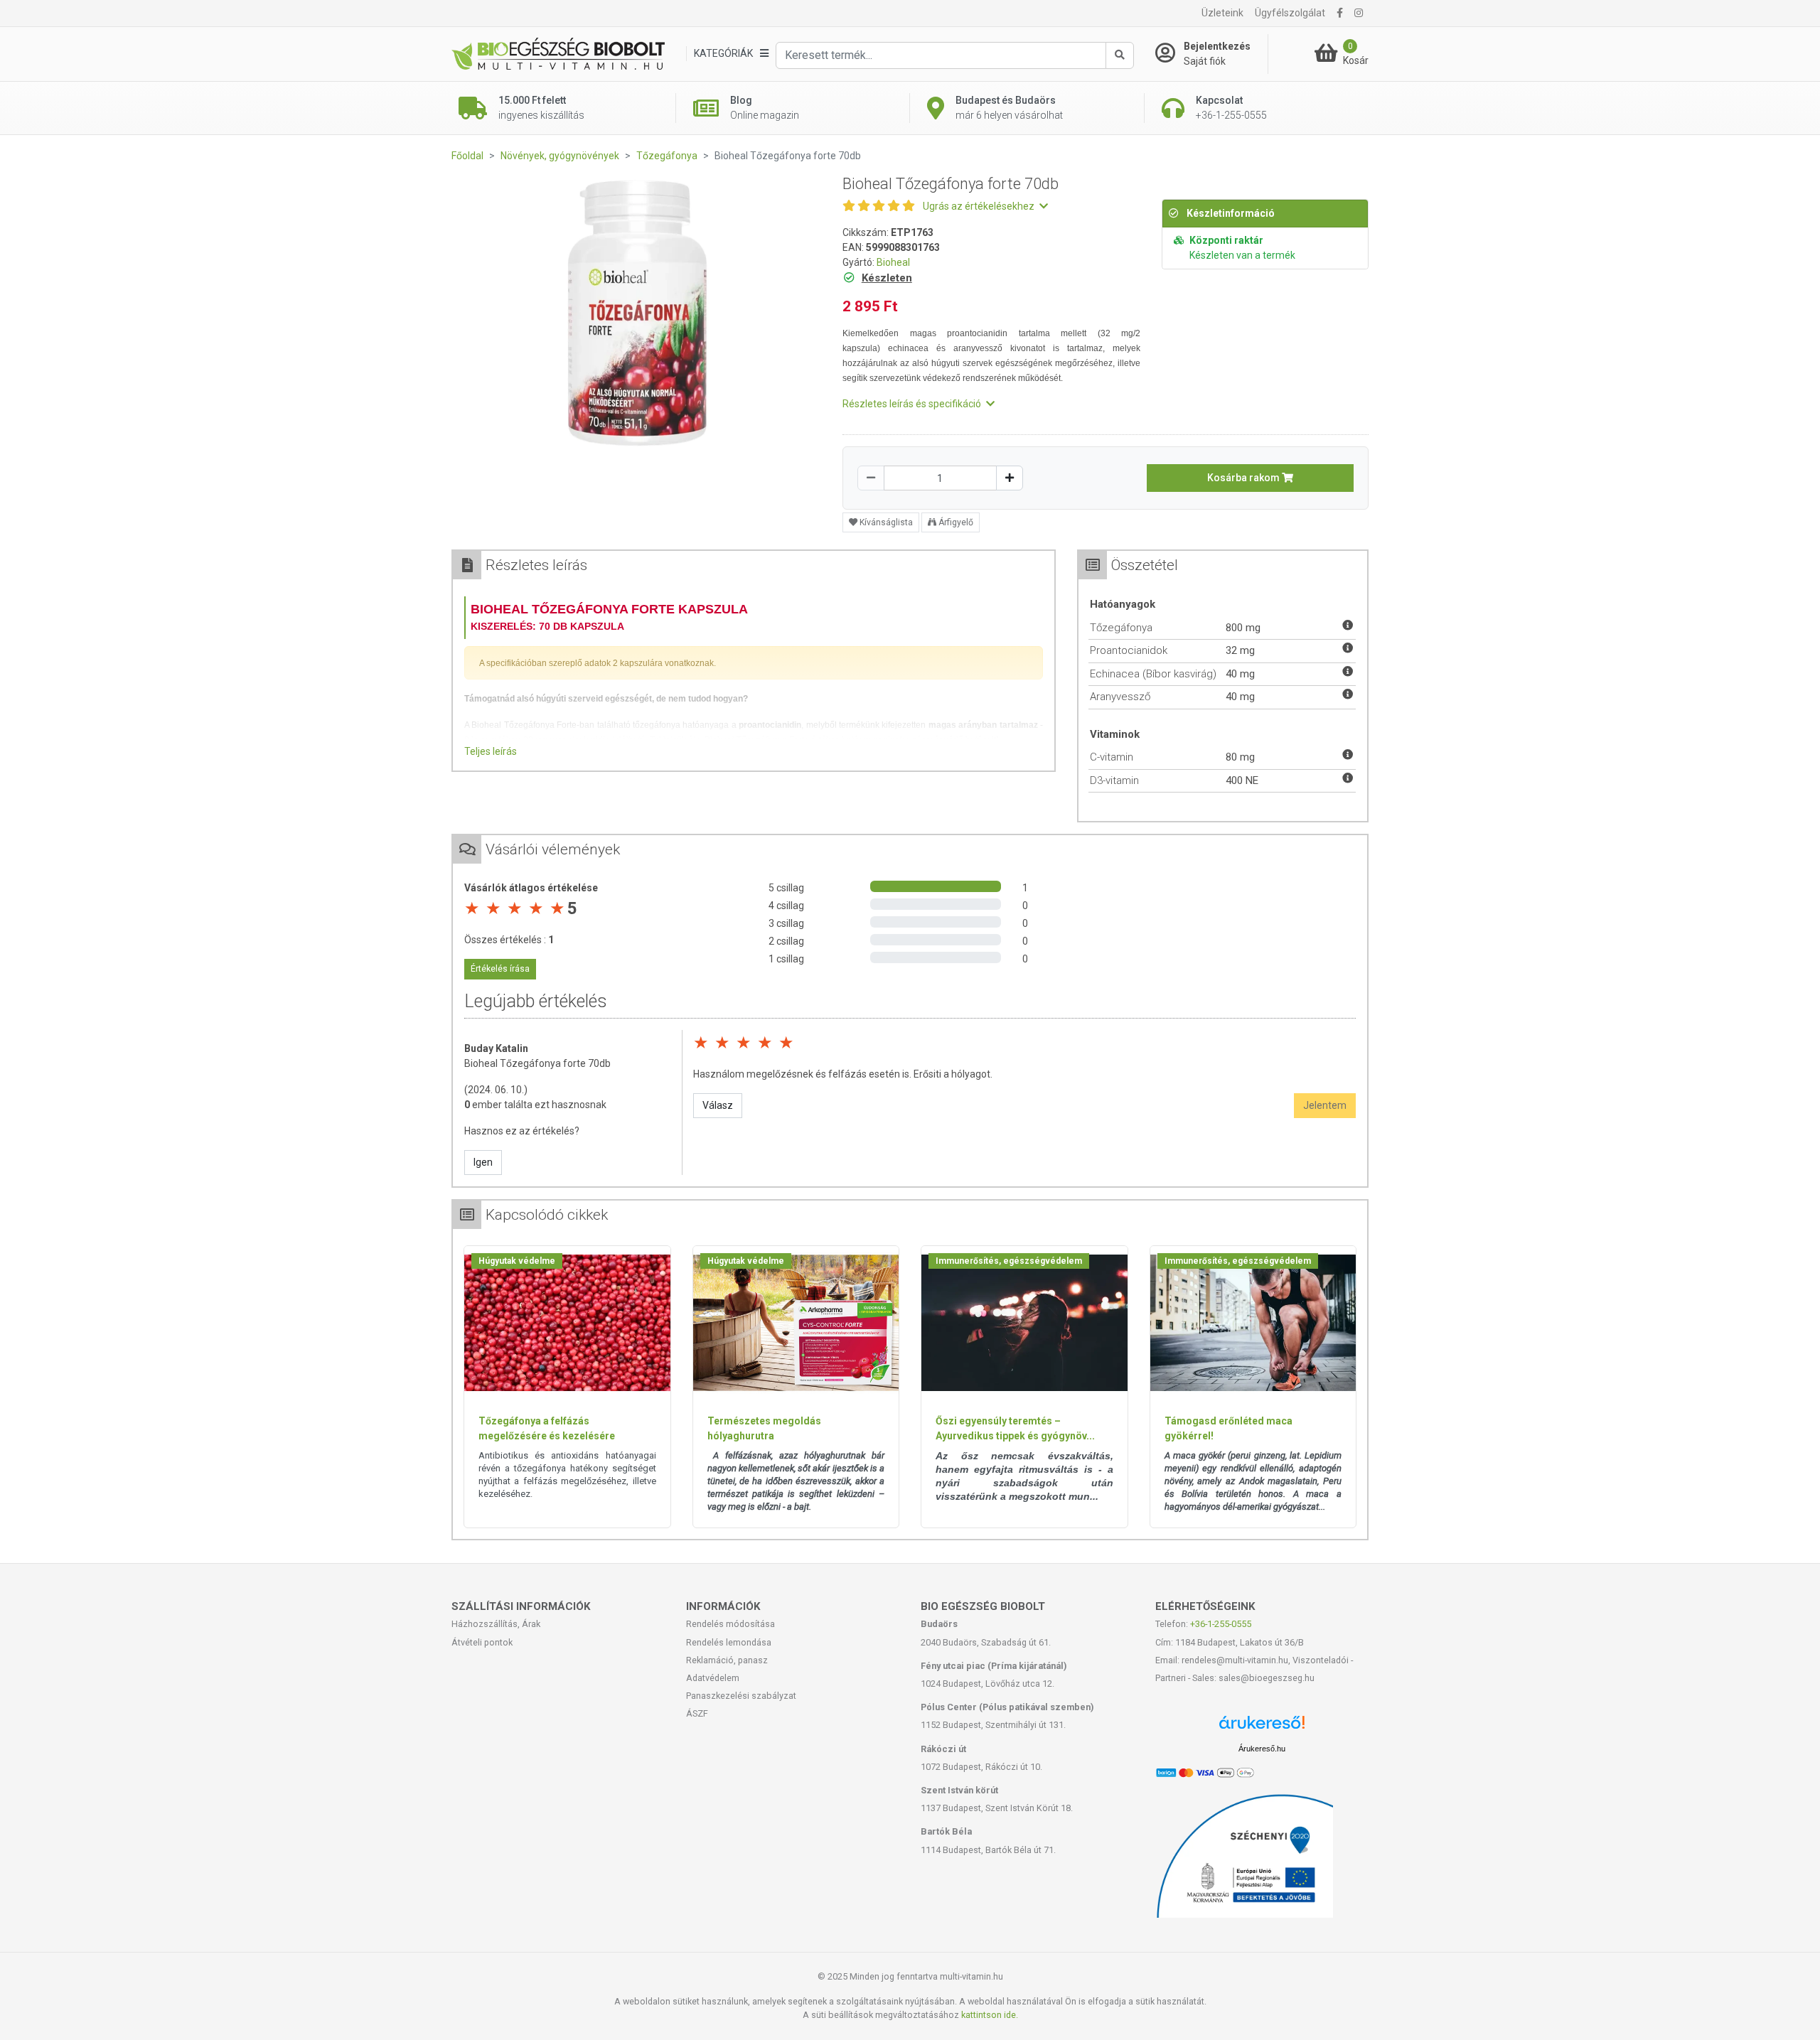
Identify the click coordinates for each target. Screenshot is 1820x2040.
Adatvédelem (713, 1678)
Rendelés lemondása (729, 1642)
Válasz (718, 1105)
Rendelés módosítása (730, 1624)
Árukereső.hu (1262, 1749)
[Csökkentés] (871, 478)
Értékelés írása (500, 969)
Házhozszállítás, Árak (496, 1624)
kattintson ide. (990, 2015)
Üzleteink (1222, 13)
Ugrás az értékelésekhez (980, 206)
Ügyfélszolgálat (1290, 13)
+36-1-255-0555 (1221, 1624)
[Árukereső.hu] (1262, 1728)
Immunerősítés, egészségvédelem (1009, 1261)
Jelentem (1325, 1105)
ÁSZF (697, 1713)
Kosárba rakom (1244, 478)
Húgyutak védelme (517, 1261)
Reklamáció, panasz (727, 1660)
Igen (483, 1162)
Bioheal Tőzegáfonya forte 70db (537, 1063)
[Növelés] (1010, 478)
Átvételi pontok (482, 1642)
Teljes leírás (491, 751)
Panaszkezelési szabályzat (741, 1696)
